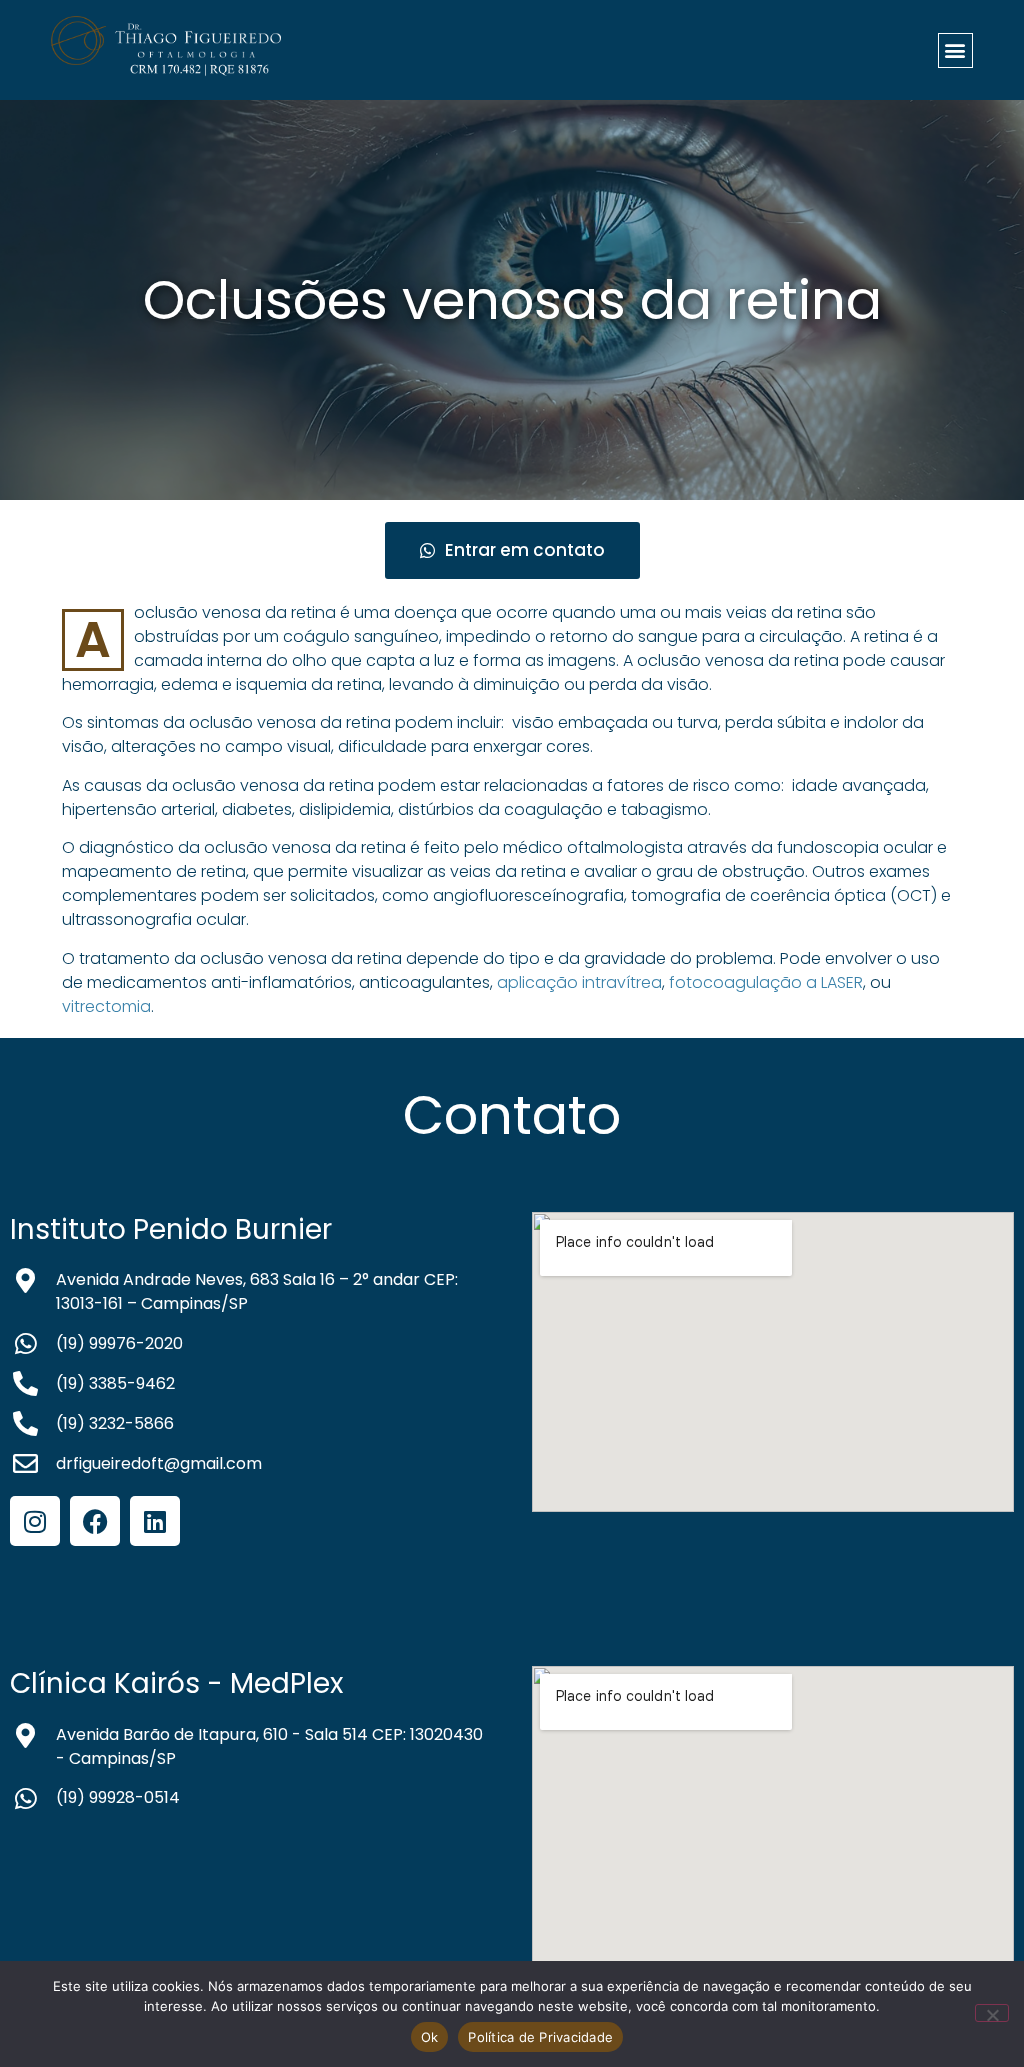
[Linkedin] (155, 1521)
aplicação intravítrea (579, 982)
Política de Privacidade (540, 2037)
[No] (992, 2013)
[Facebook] (95, 1521)
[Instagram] (35, 1521)
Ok (430, 2037)
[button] (955, 50)
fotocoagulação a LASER (766, 982)
